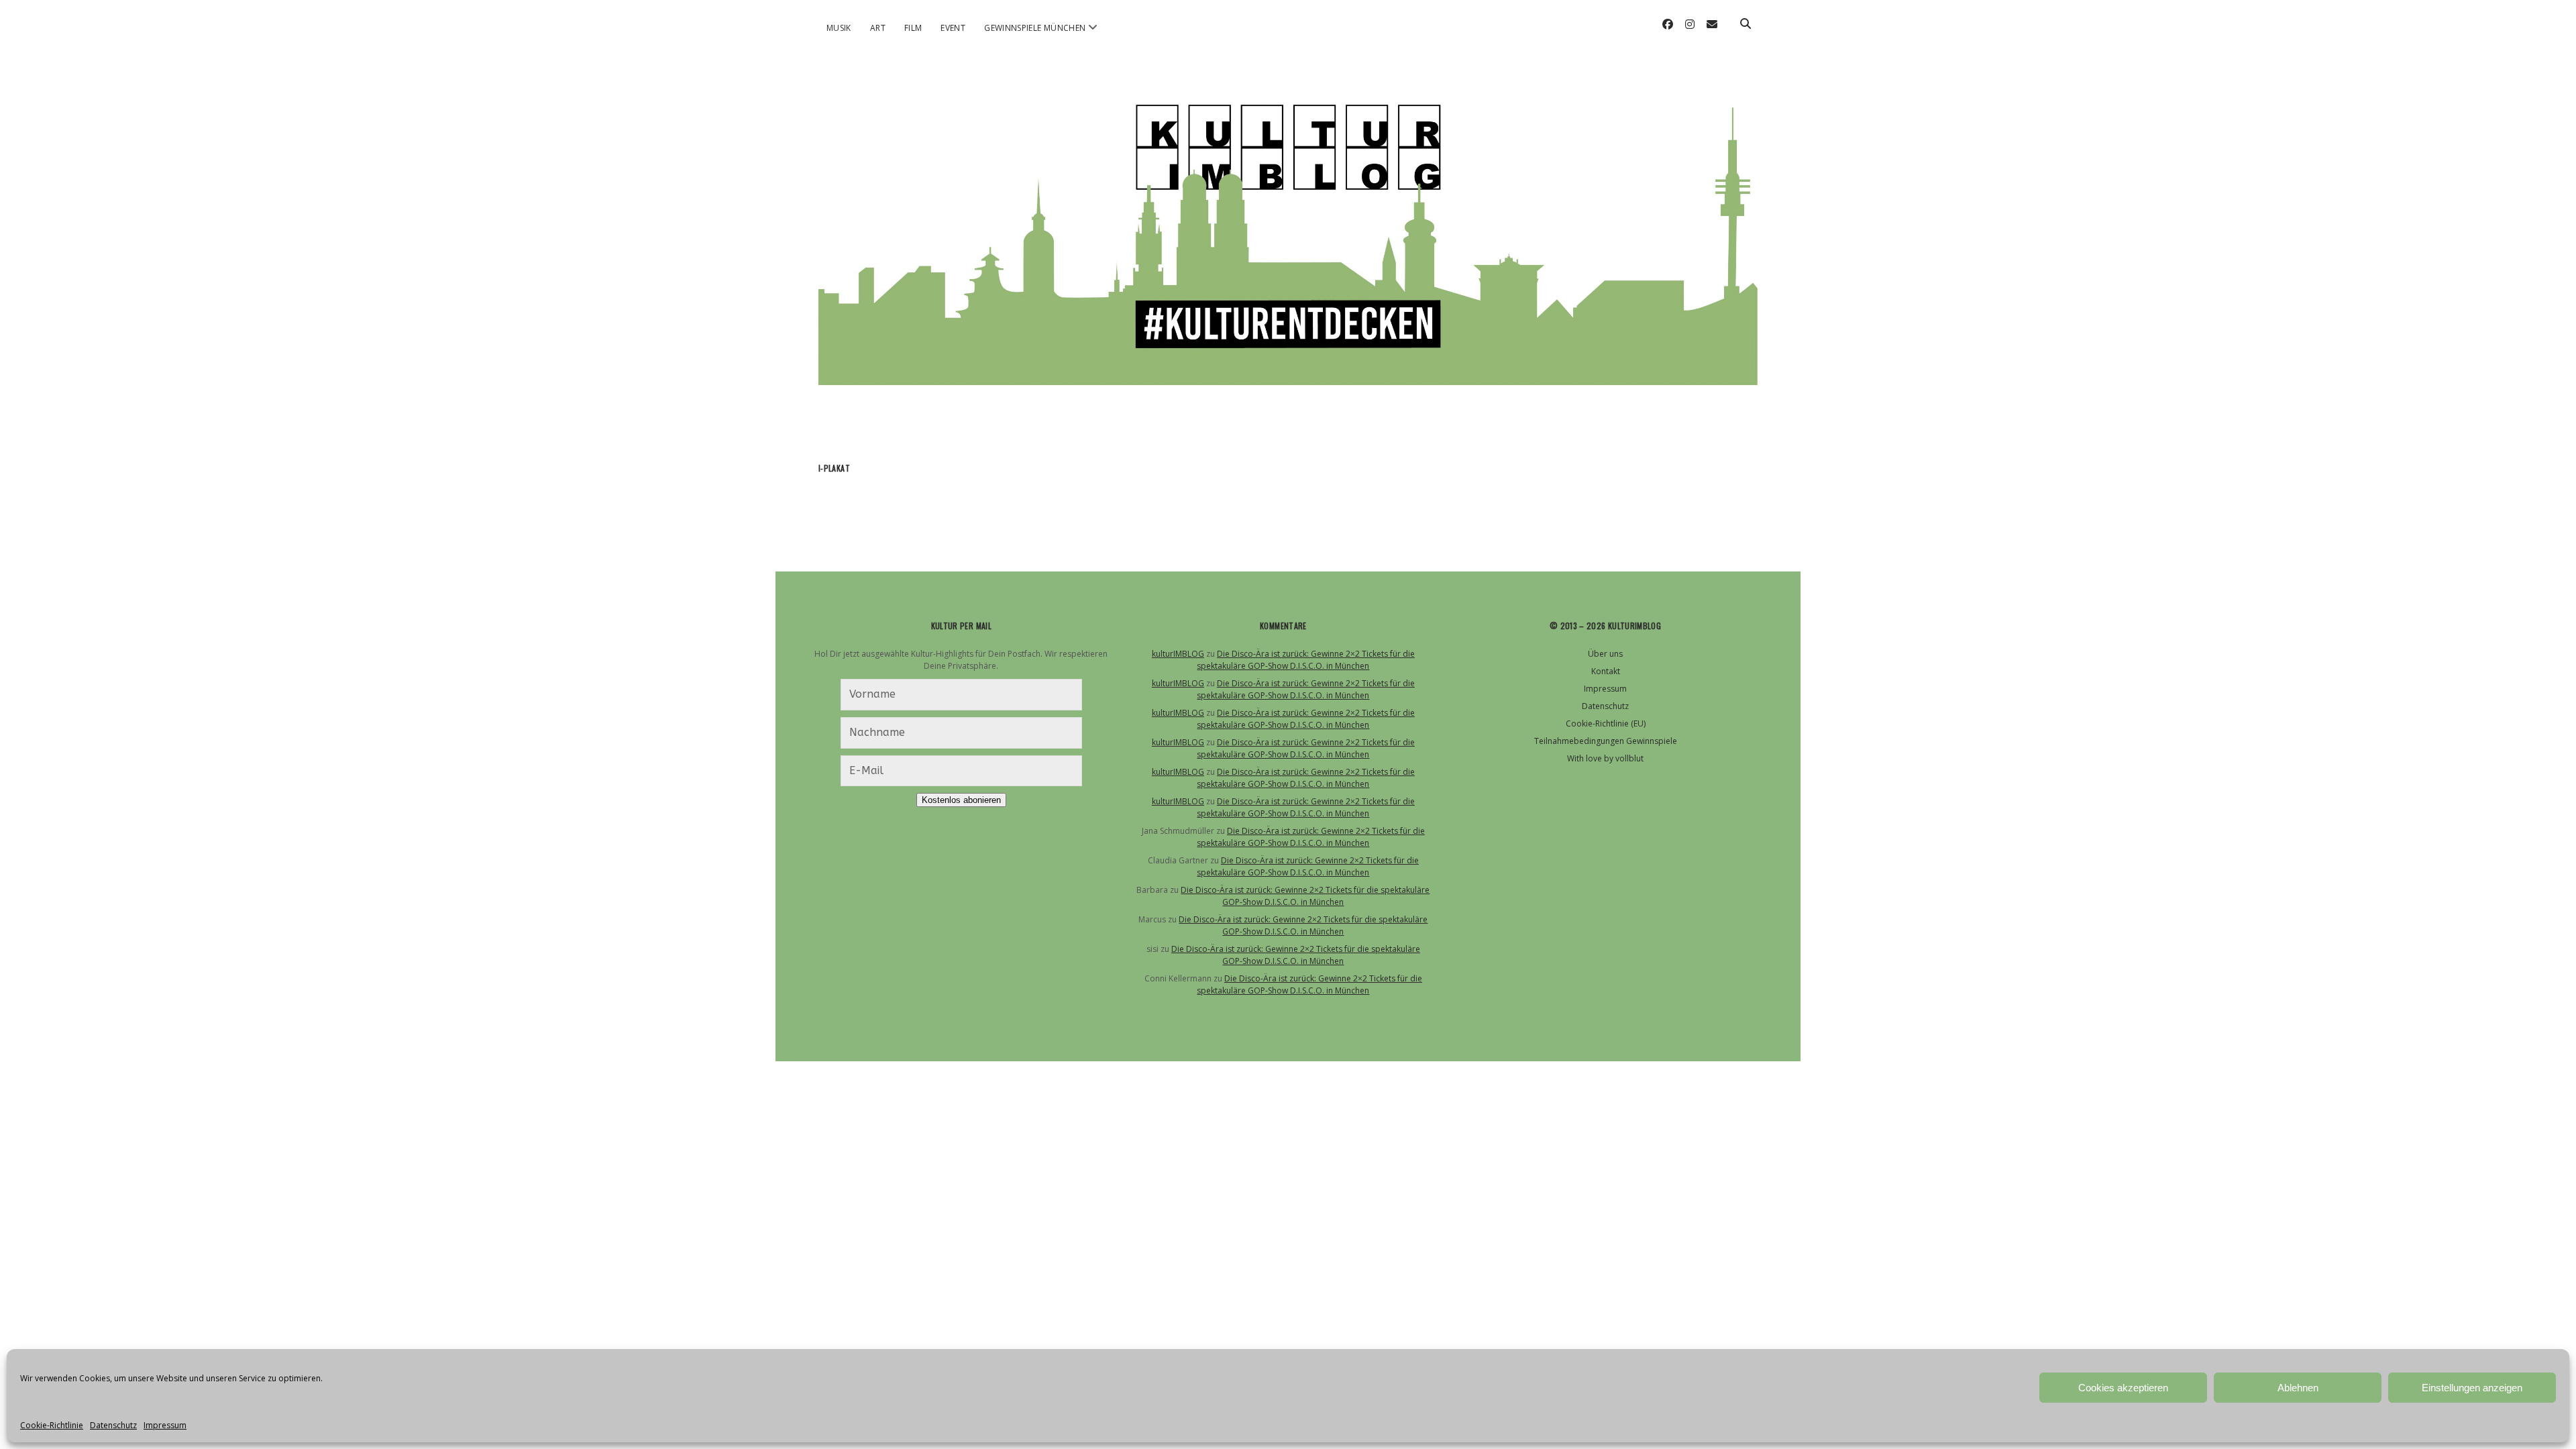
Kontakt (1606, 671)
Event (953, 28)
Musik (839, 28)
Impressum (165, 1425)
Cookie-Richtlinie (52, 1425)
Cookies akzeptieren (2123, 1388)
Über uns (1605, 654)
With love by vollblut (1605, 758)
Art (878, 28)
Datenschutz (113, 1425)
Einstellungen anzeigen (2472, 1388)
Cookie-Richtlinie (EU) (1606, 723)
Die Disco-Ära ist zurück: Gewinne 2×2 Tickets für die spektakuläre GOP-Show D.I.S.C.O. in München (1306, 660)
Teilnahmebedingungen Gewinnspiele (1606, 741)
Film (913, 28)
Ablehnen (2298, 1388)
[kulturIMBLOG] (1288, 368)
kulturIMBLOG (1178, 654)
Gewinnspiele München (1035, 28)
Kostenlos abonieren (961, 800)
